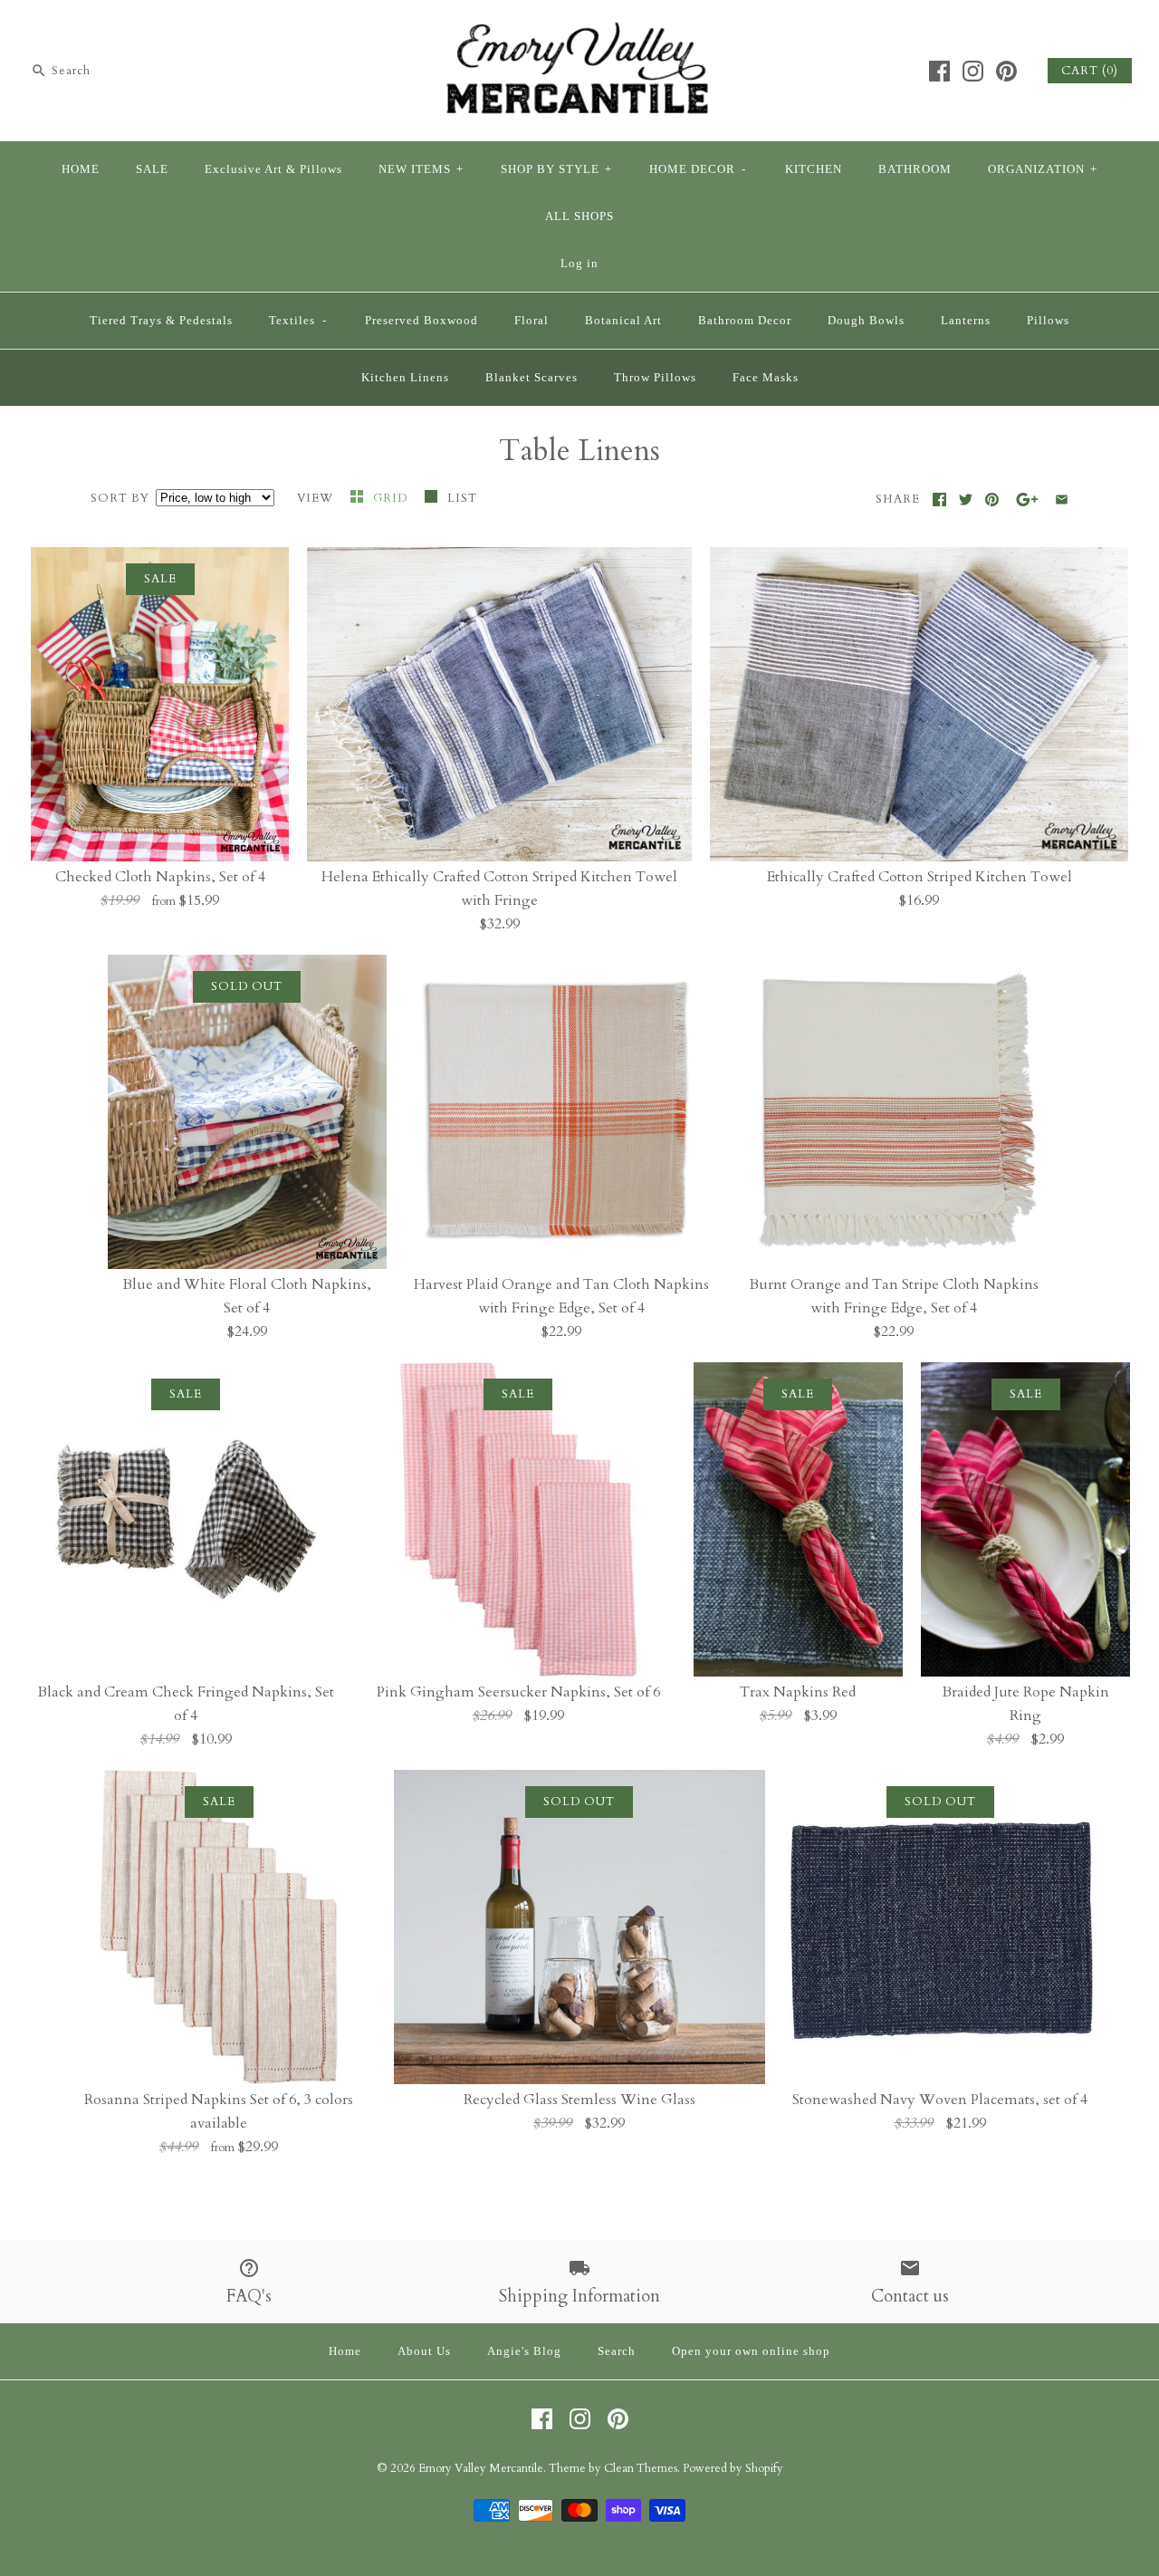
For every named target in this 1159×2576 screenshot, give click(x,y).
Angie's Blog (524, 2351)
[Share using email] (1062, 500)
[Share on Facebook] (939, 500)
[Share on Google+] (1027, 500)
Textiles (298, 321)
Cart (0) (1090, 71)
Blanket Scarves (532, 378)
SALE (152, 169)
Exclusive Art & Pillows (273, 169)
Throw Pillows (655, 378)
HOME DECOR (698, 169)
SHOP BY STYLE (556, 169)
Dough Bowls (866, 321)
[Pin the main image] (992, 500)
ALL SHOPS (579, 216)
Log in (579, 264)
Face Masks (766, 378)
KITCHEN (814, 169)
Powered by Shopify (733, 2468)
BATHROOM (915, 169)
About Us (424, 2351)
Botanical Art (623, 321)
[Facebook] (939, 71)
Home (345, 2351)
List (462, 498)
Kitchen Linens (405, 378)
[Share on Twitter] (966, 500)
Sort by (120, 498)
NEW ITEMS (421, 169)
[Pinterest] (1006, 71)
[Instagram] (973, 71)
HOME (81, 169)
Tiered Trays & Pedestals (161, 321)
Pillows (1048, 321)
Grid (392, 498)
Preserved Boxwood (421, 321)
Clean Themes (641, 2468)
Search (617, 2351)
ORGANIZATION (1043, 169)
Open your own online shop (751, 2351)
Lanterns (966, 321)
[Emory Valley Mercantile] (579, 29)
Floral (532, 321)
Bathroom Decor (745, 321)
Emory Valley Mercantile (481, 2468)
